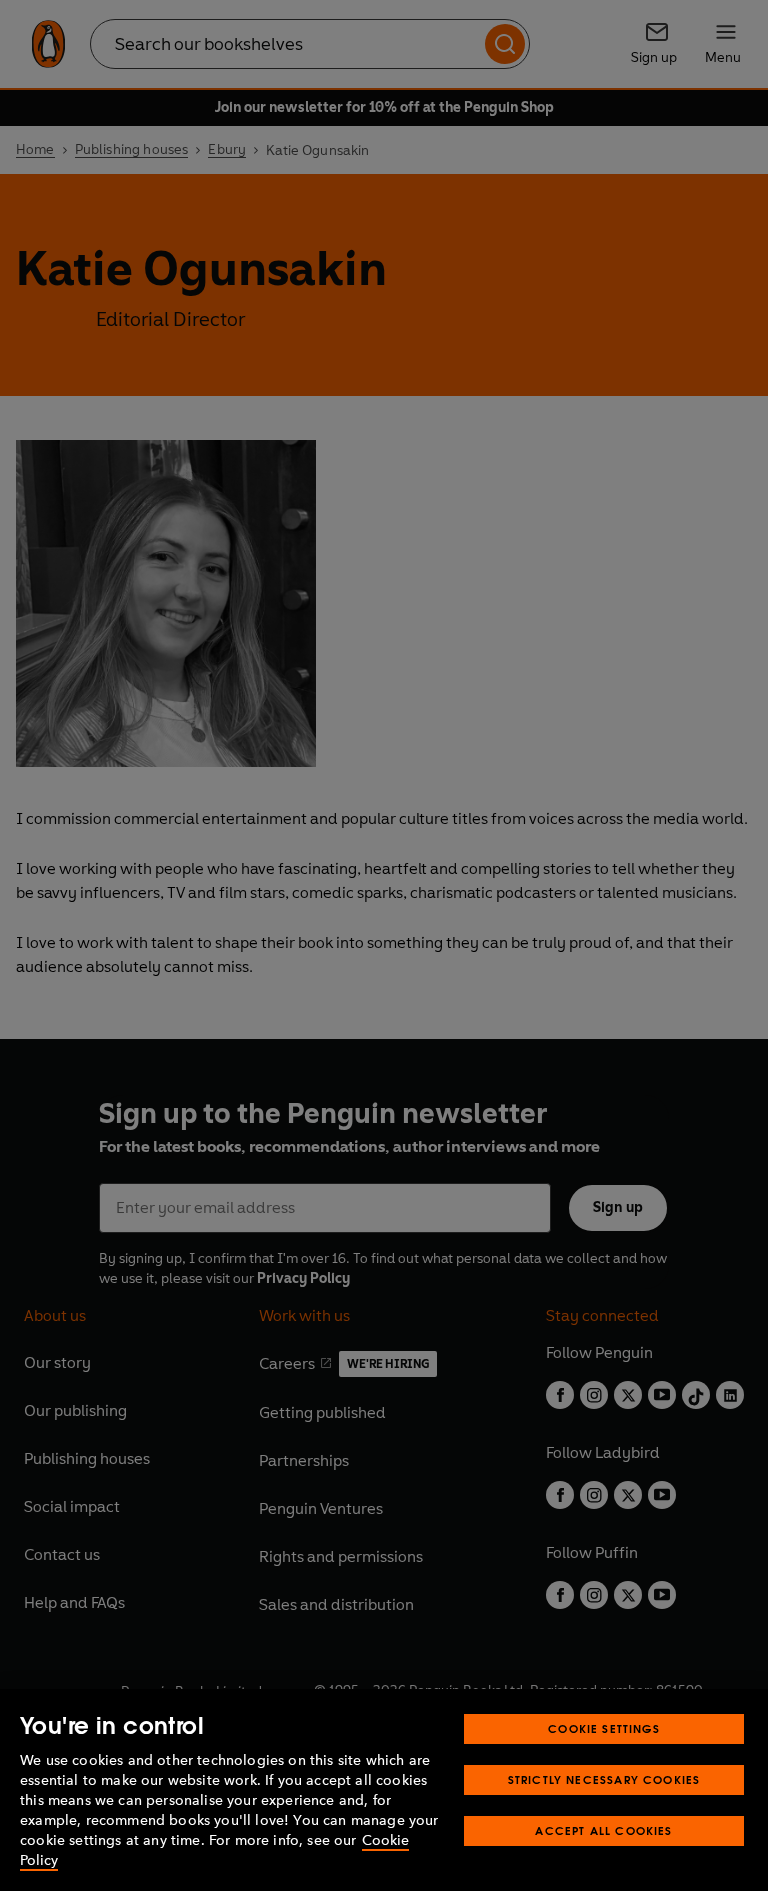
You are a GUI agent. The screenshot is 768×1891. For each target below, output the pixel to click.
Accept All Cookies (603, 1830)
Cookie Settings (604, 1728)
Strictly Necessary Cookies (604, 1779)
